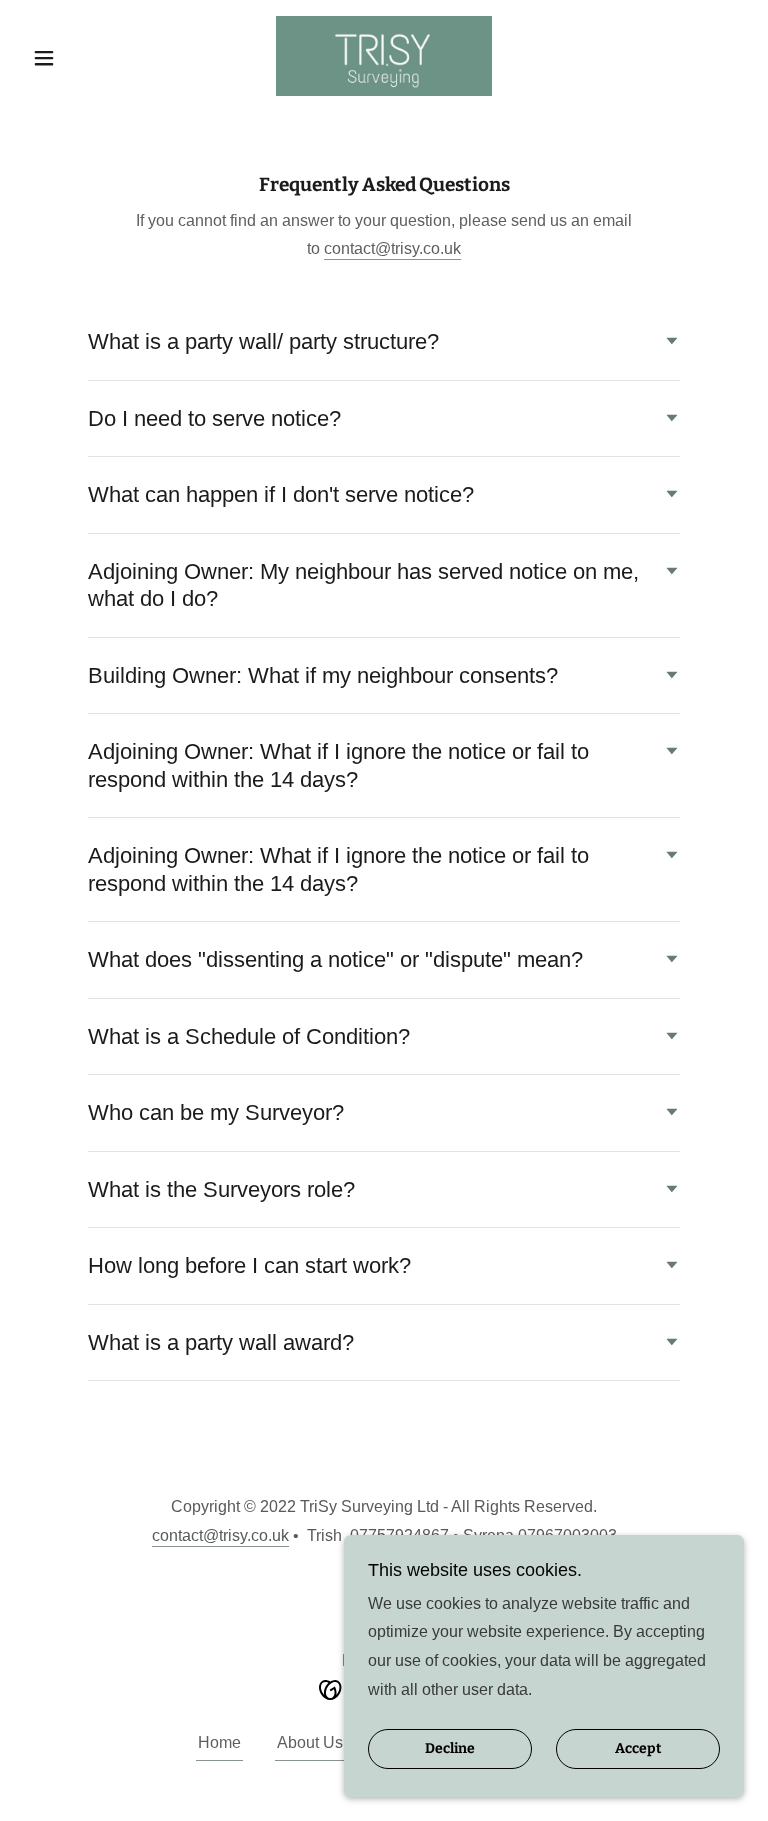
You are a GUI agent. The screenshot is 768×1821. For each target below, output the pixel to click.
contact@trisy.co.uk (392, 248)
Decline (450, 1749)
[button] (78, 58)
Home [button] (219, 1742)
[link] (384, 56)
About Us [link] (310, 1742)
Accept (638, 1749)
